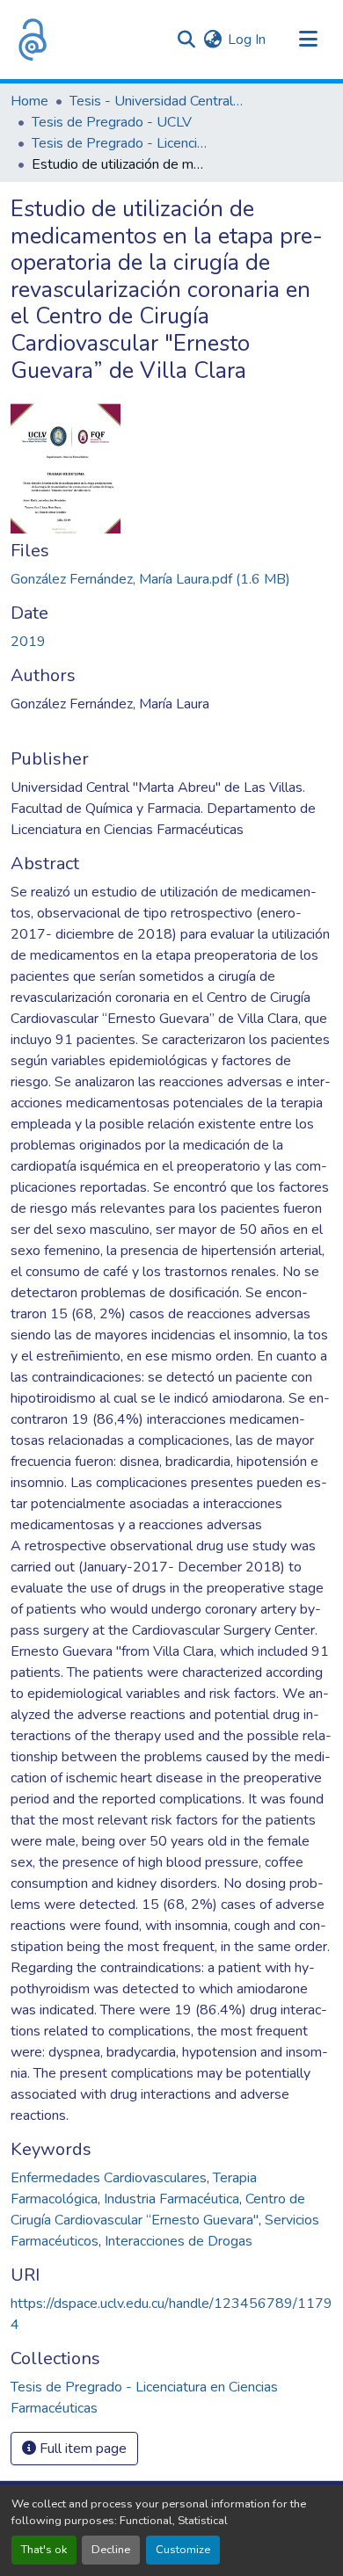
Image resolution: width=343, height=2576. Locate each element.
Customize (183, 2550)
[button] (33, 40)
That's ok (44, 2550)
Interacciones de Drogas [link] (179, 2241)
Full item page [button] (81, 2449)
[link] (171, 579)
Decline (111, 2550)
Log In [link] (247, 40)
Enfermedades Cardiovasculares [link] (109, 2178)
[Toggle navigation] (308, 40)
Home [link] (29, 101)
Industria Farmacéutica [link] (171, 2199)
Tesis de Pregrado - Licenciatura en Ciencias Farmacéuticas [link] (120, 143)
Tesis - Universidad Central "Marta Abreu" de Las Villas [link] (157, 101)
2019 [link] (28, 642)
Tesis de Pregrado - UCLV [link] (112, 122)
